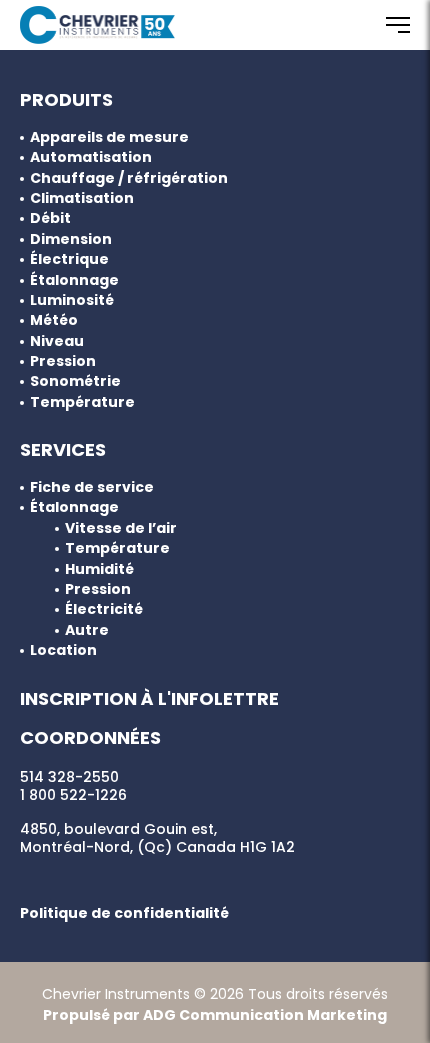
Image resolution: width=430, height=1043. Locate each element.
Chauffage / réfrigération (129, 178)
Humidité (99, 569)
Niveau (57, 341)
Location (63, 650)
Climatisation (82, 198)
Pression (63, 361)
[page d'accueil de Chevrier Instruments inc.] (97, 25)
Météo (54, 320)
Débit (50, 218)
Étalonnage (74, 280)
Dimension (71, 239)
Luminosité (72, 300)
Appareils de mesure (109, 137)
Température (82, 402)
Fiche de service (92, 487)
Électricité (104, 609)
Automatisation (91, 157)
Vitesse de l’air (121, 528)
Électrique (69, 259)
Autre (87, 630)
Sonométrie (75, 381)
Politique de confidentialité (124, 913)
